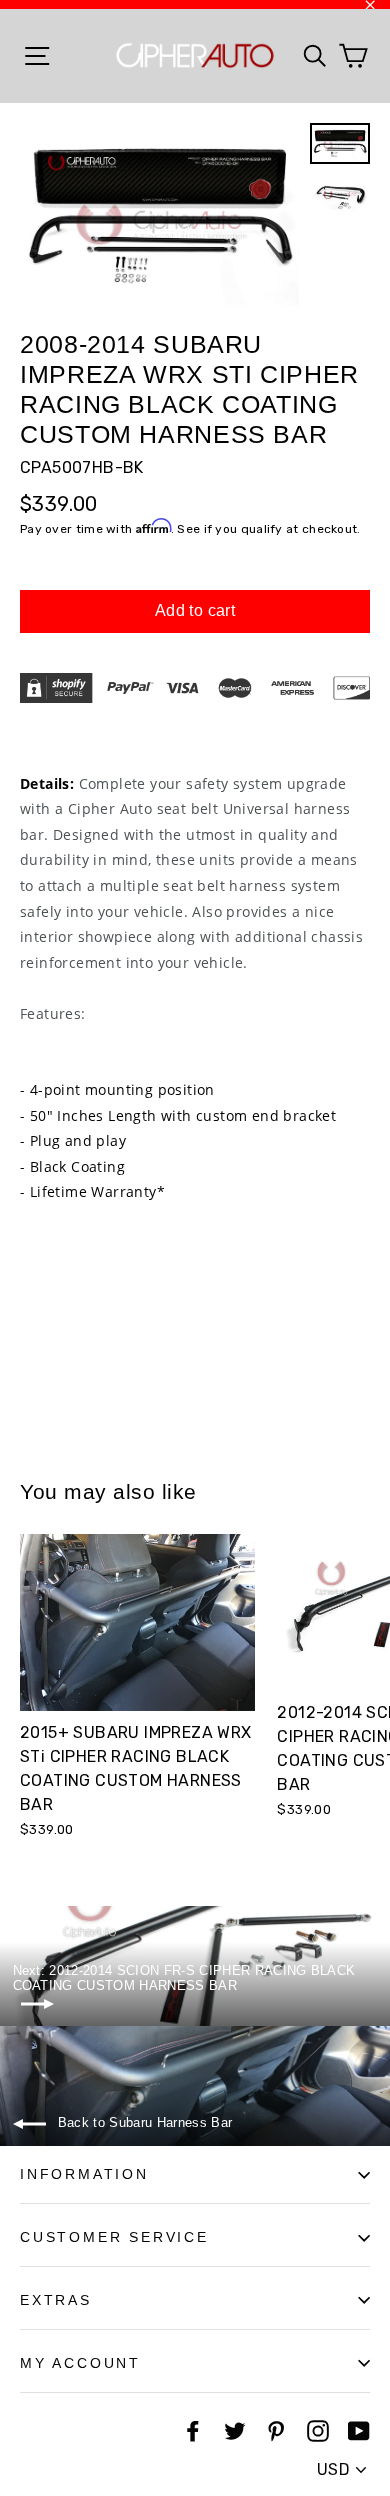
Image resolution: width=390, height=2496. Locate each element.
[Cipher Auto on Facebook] (193, 2431)
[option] (159, 216)
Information (84, 2174)
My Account (80, 2363)
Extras (56, 2300)
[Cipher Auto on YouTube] (359, 2431)
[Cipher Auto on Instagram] (318, 2431)
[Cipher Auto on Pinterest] (276, 2431)
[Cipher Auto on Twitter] (235, 2431)
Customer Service (114, 2237)
